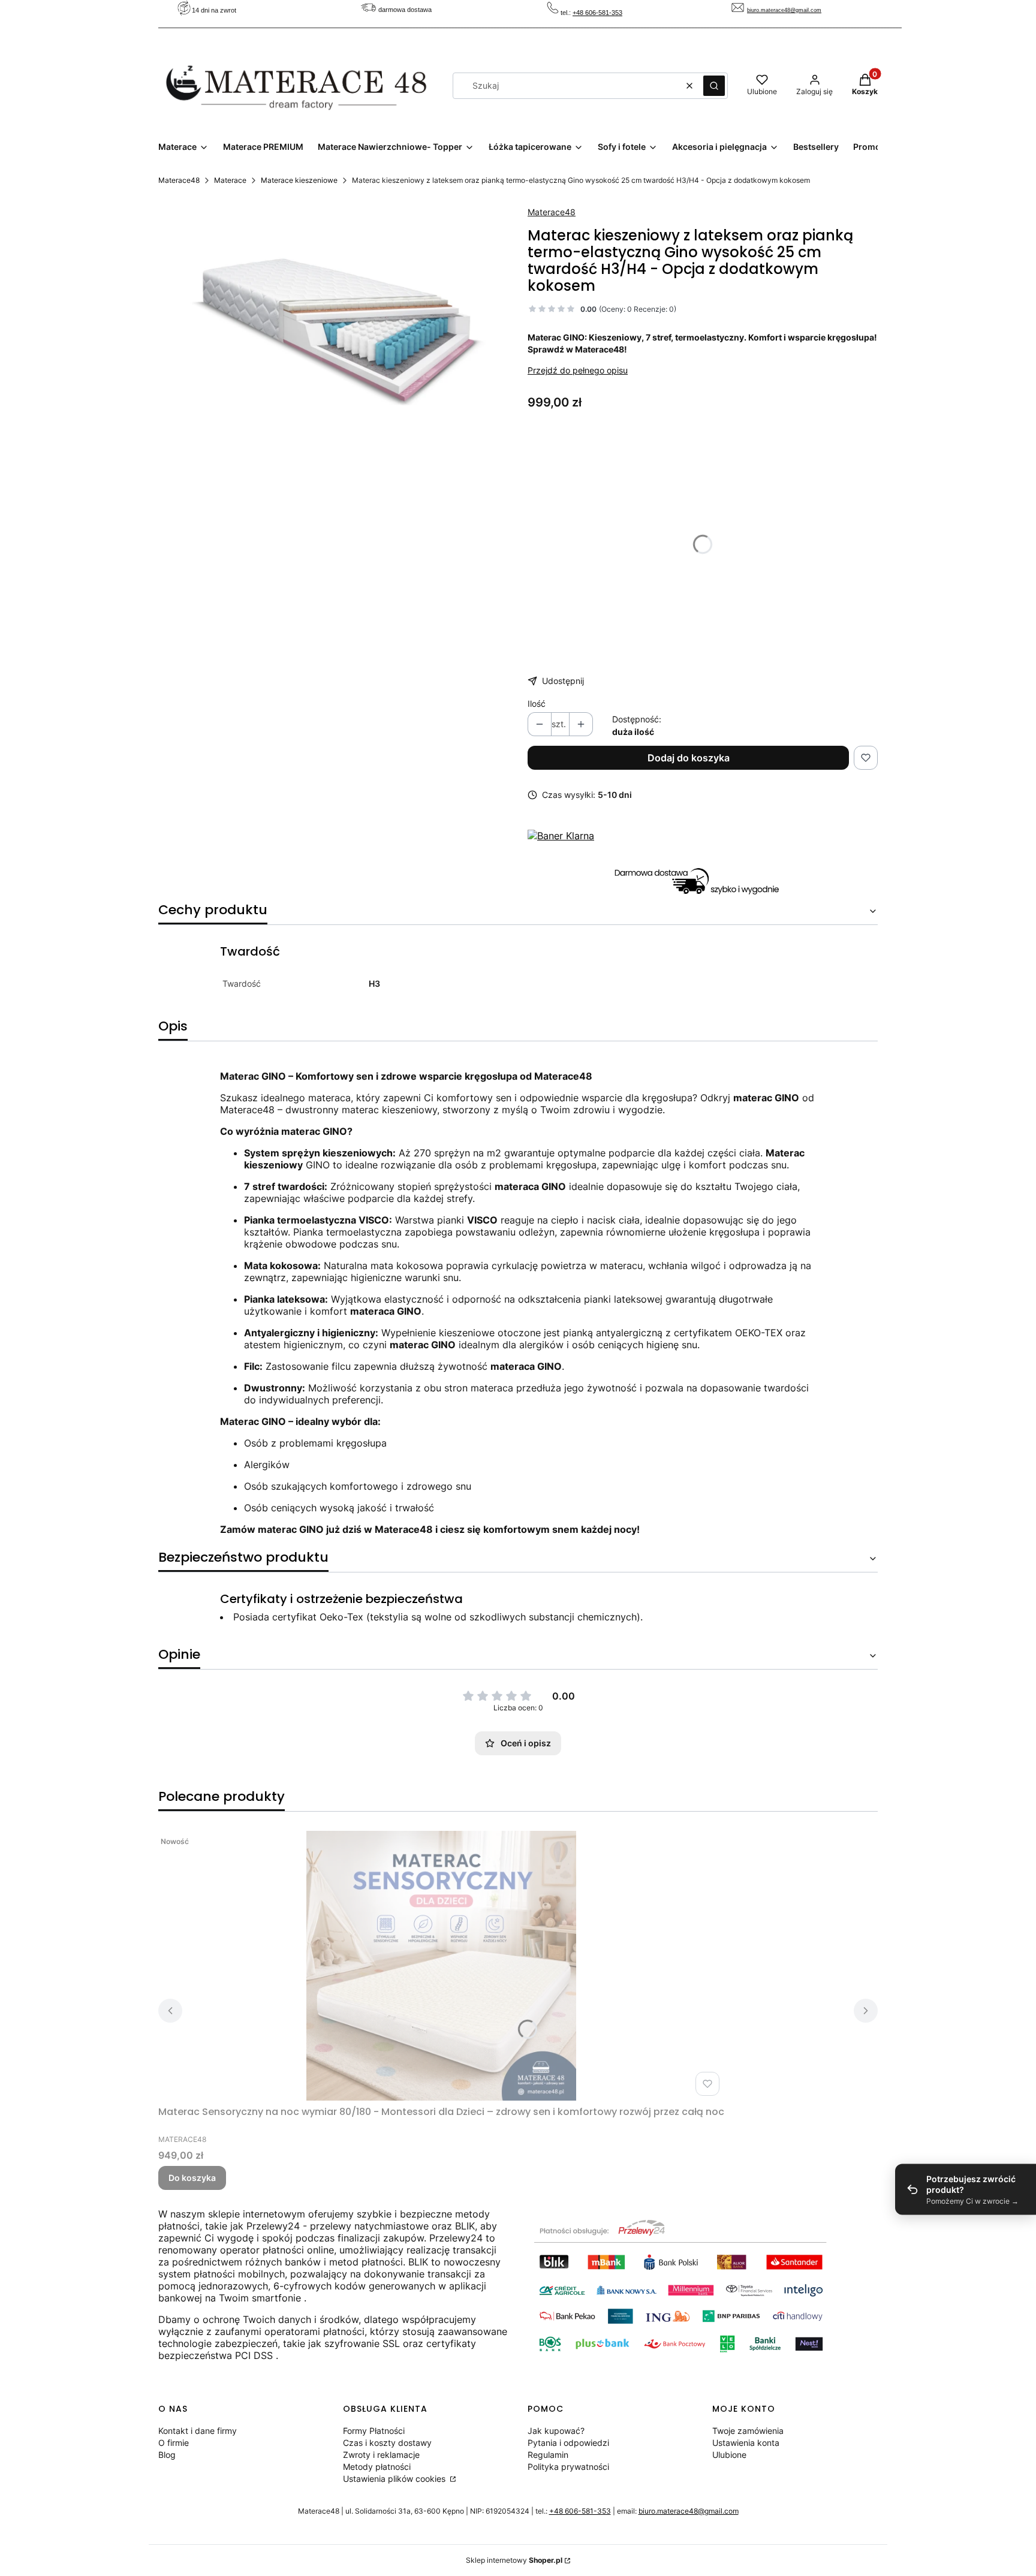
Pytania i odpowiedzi (568, 2443)
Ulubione (729, 2455)
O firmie (174, 2443)
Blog (167, 2455)
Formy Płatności (374, 2431)
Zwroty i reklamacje (381, 2455)
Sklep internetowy (514, 2560)
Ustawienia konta (746, 2443)
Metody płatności (377, 2467)
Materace (230, 180)
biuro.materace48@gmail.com (784, 10)
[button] (714, 86)
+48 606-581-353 (597, 13)
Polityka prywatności (568, 2467)
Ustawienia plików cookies (395, 2479)
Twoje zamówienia (748, 2431)
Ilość (537, 703)
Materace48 (179, 180)
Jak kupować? (556, 2431)
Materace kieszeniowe (299, 180)
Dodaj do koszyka (689, 758)
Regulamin (548, 2455)
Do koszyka (192, 2178)
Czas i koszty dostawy (387, 2443)
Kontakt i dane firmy (198, 2431)
